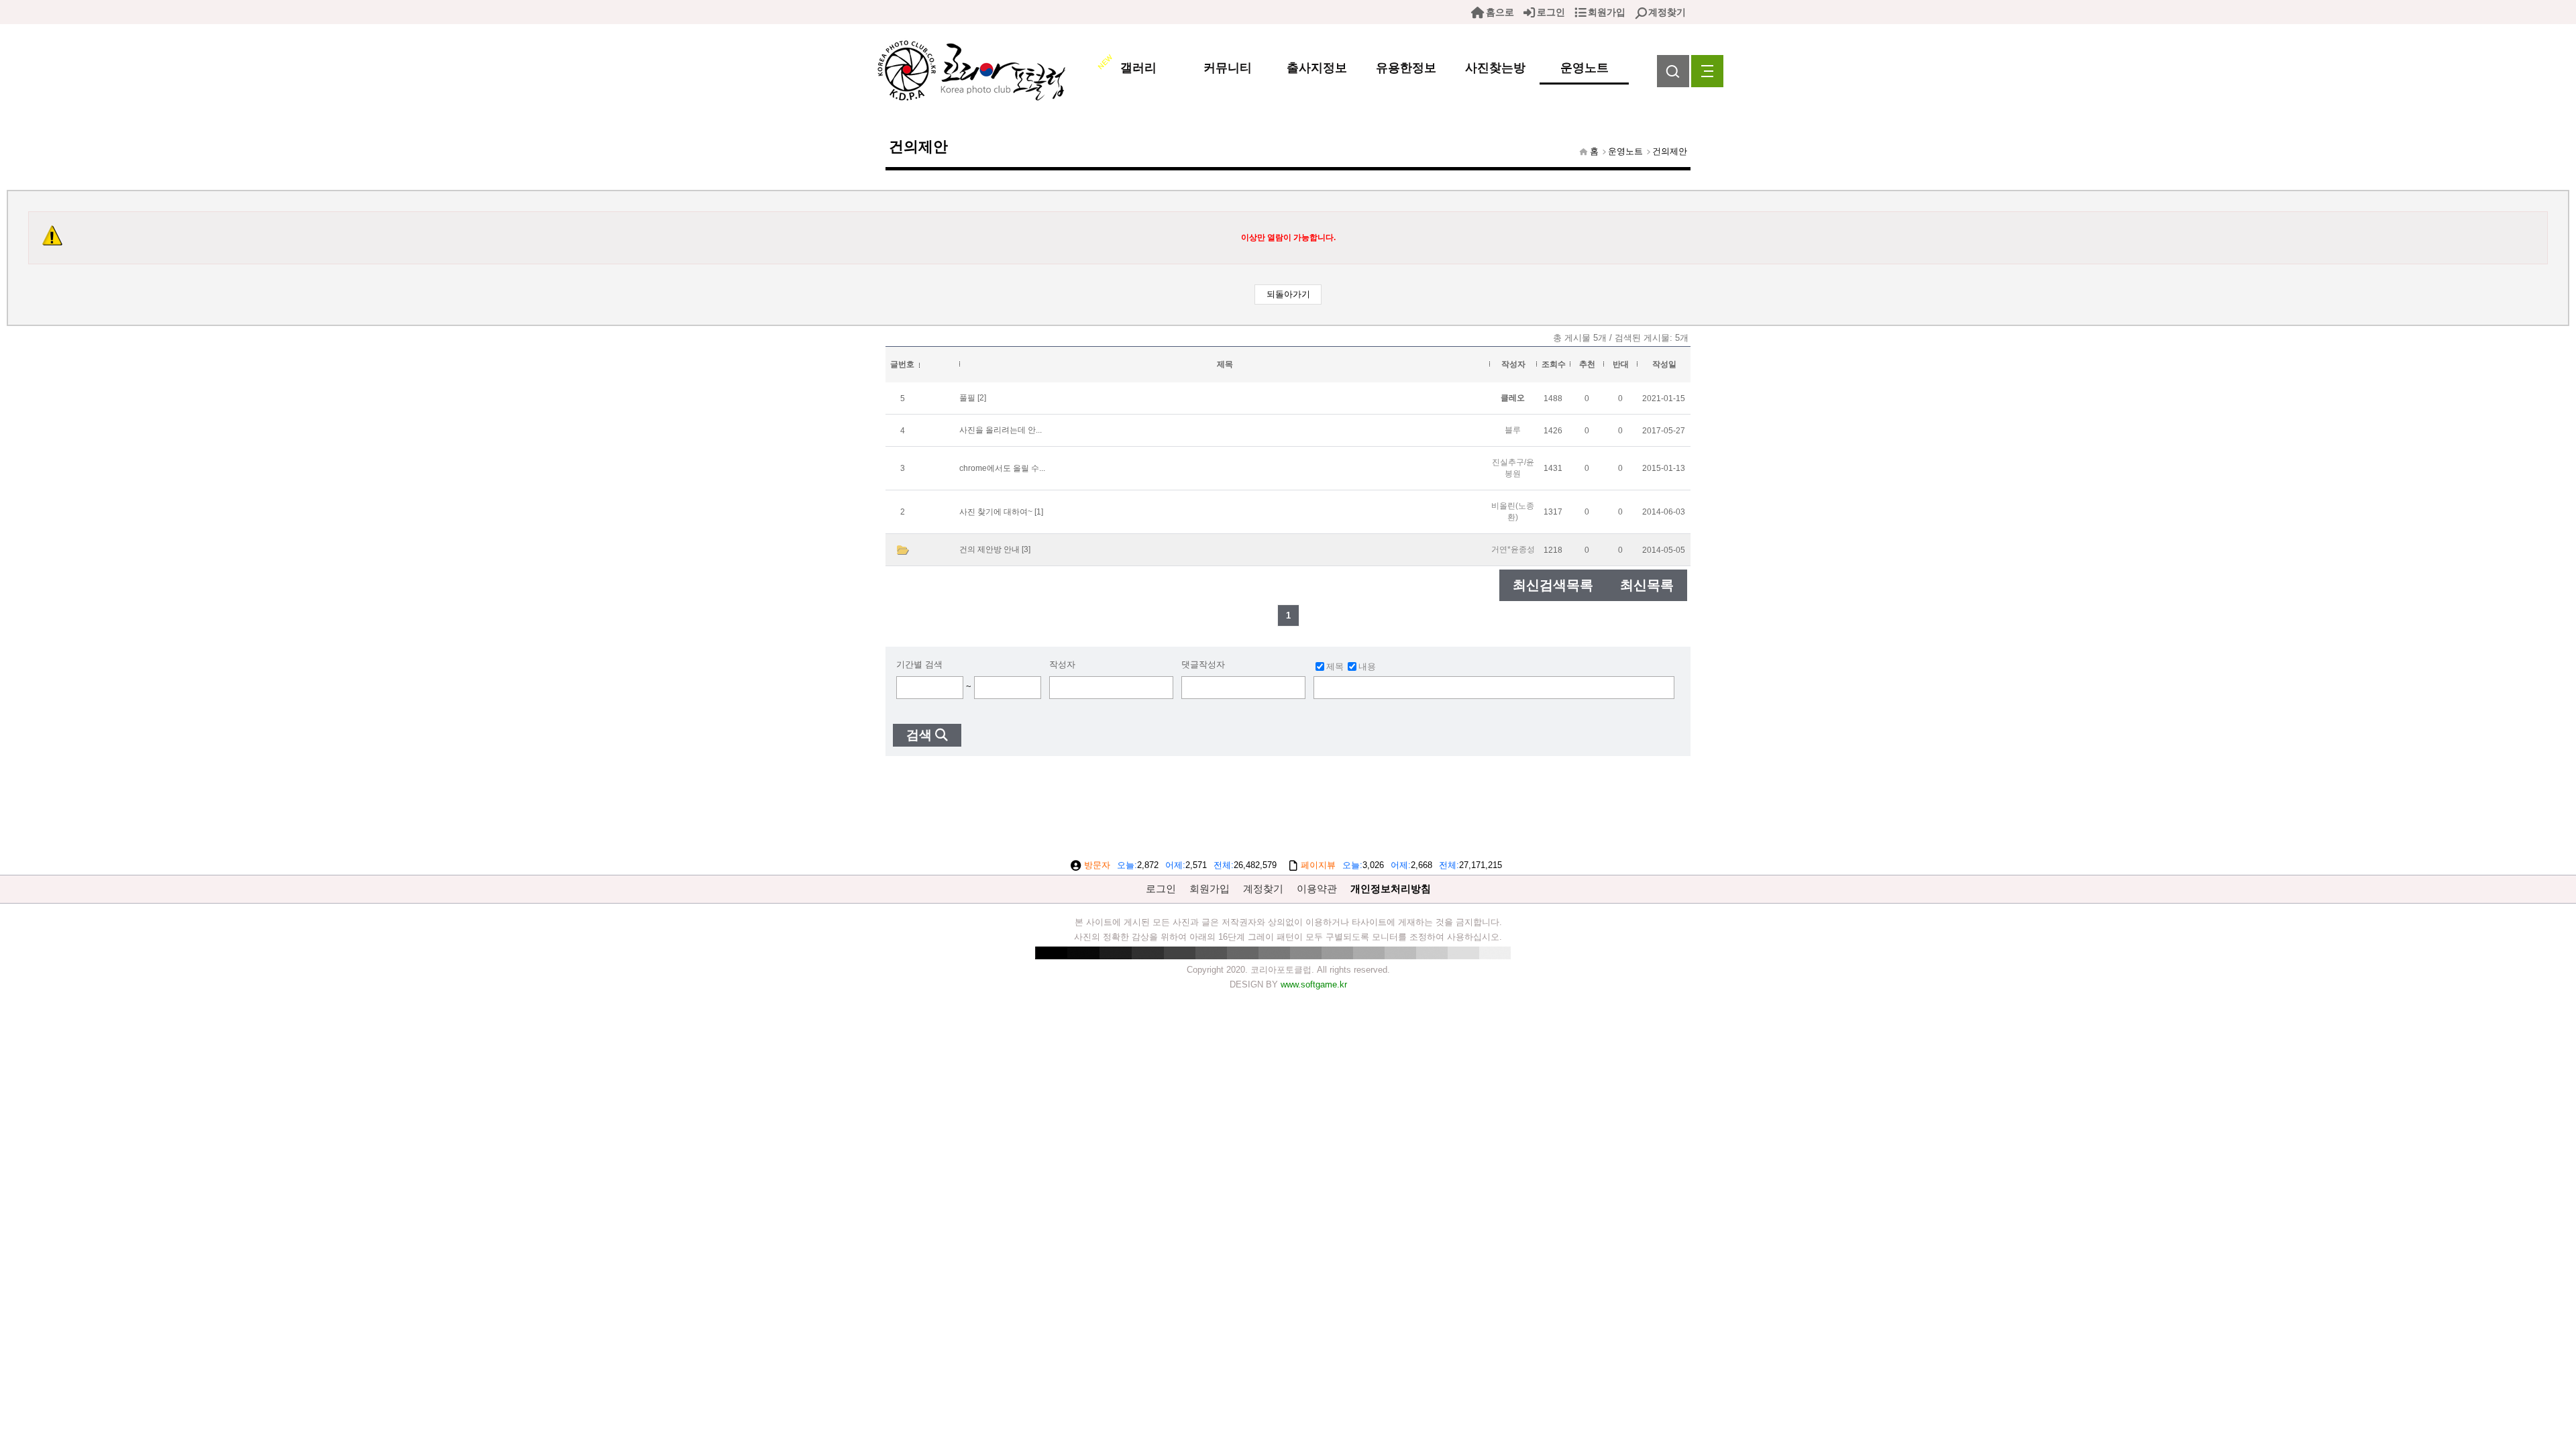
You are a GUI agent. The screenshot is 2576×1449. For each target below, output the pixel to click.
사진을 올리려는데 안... (1001, 430)
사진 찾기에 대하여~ (996, 512)
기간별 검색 (919, 664)
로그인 (1551, 12)
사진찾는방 (1495, 68)
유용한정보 (1406, 68)
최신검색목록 (1553, 585)
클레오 (1513, 398)
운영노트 (1585, 68)
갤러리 (1138, 68)
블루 (1513, 430)
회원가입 (1607, 12)
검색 (919, 735)
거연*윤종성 (1513, 549)
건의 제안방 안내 (989, 549)
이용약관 (1317, 889)
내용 (1367, 666)
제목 (1335, 666)
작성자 (1062, 664)
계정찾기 (1667, 12)
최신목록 (1647, 585)
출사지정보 (1317, 68)
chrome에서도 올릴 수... (1002, 468)
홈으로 (1500, 12)
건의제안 (1670, 151)
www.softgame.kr (1314, 984)
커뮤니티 (1228, 68)
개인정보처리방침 (1391, 889)
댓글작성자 (1203, 664)
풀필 (967, 398)
